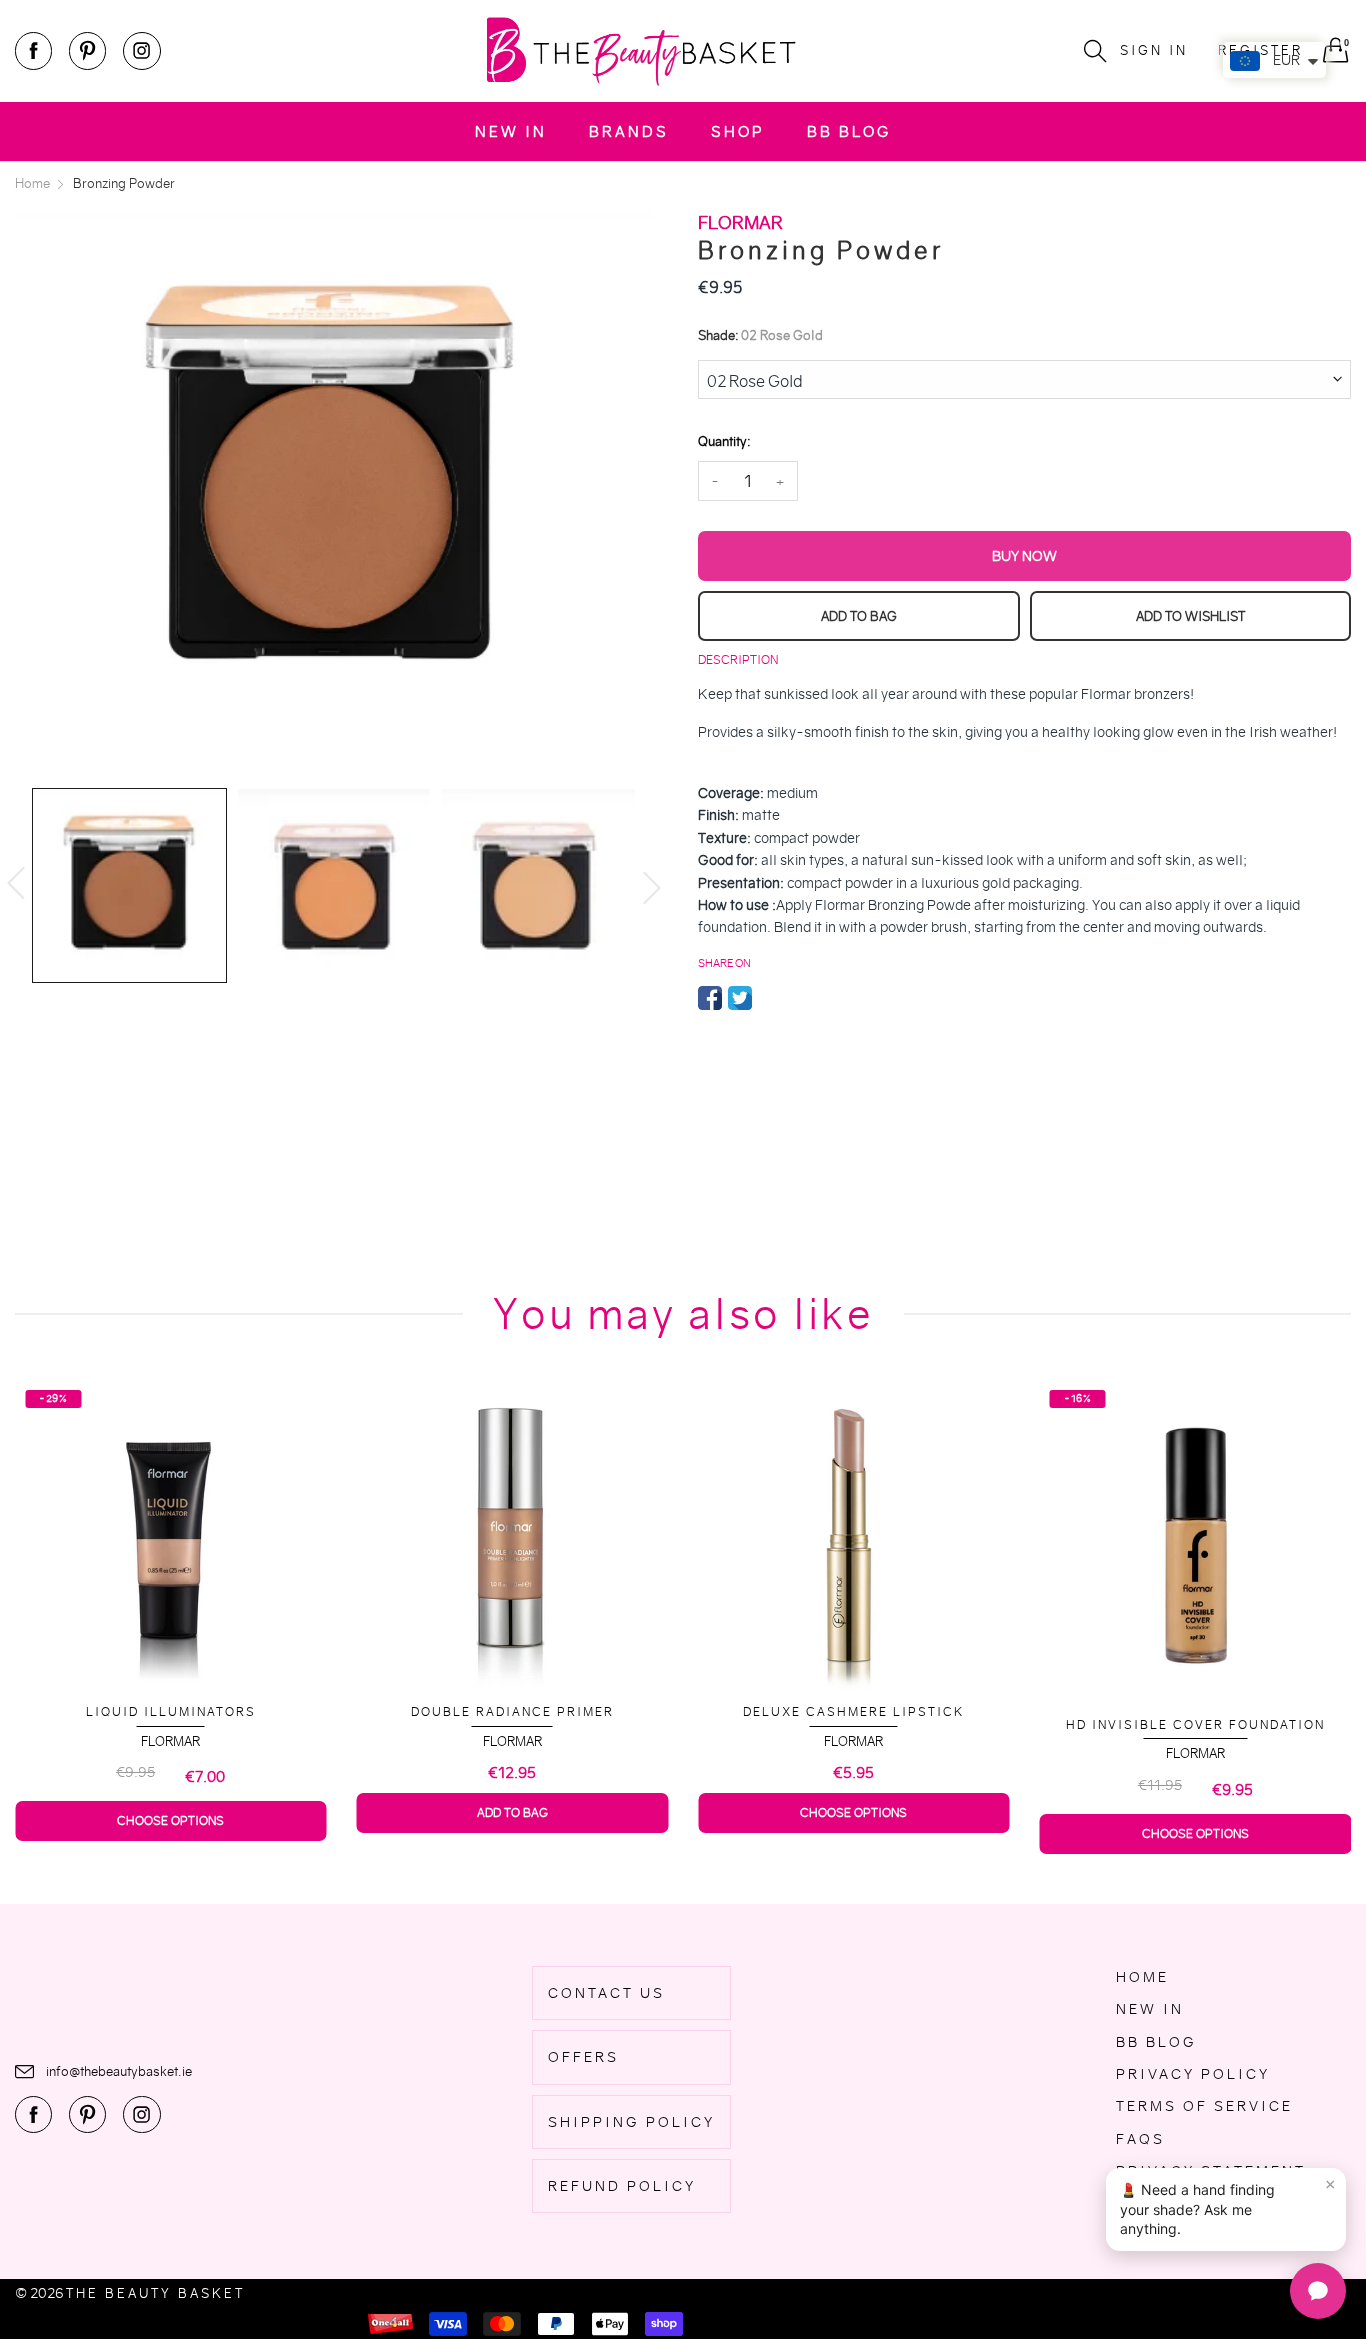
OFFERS (583, 2057)
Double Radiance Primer (512, 1711)
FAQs (1140, 2139)
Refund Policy (622, 2186)
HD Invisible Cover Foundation (1195, 1724)
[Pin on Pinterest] (770, 998)
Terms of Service (1204, 2106)
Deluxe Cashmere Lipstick (853, 1711)
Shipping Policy (631, 2122)
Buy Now (1024, 556)
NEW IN (511, 131)
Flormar (170, 1741)
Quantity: (724, 441)
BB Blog (849, 131)
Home (1142, 1977)
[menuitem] (511, 131)
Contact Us (606, 1993)
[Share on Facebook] (710, 998)
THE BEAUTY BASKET (155, 2293)
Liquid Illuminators (171, 1711)
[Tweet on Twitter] (740, 998)
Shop (738, 131)
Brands (629, 131)
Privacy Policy (1193, 2074)
